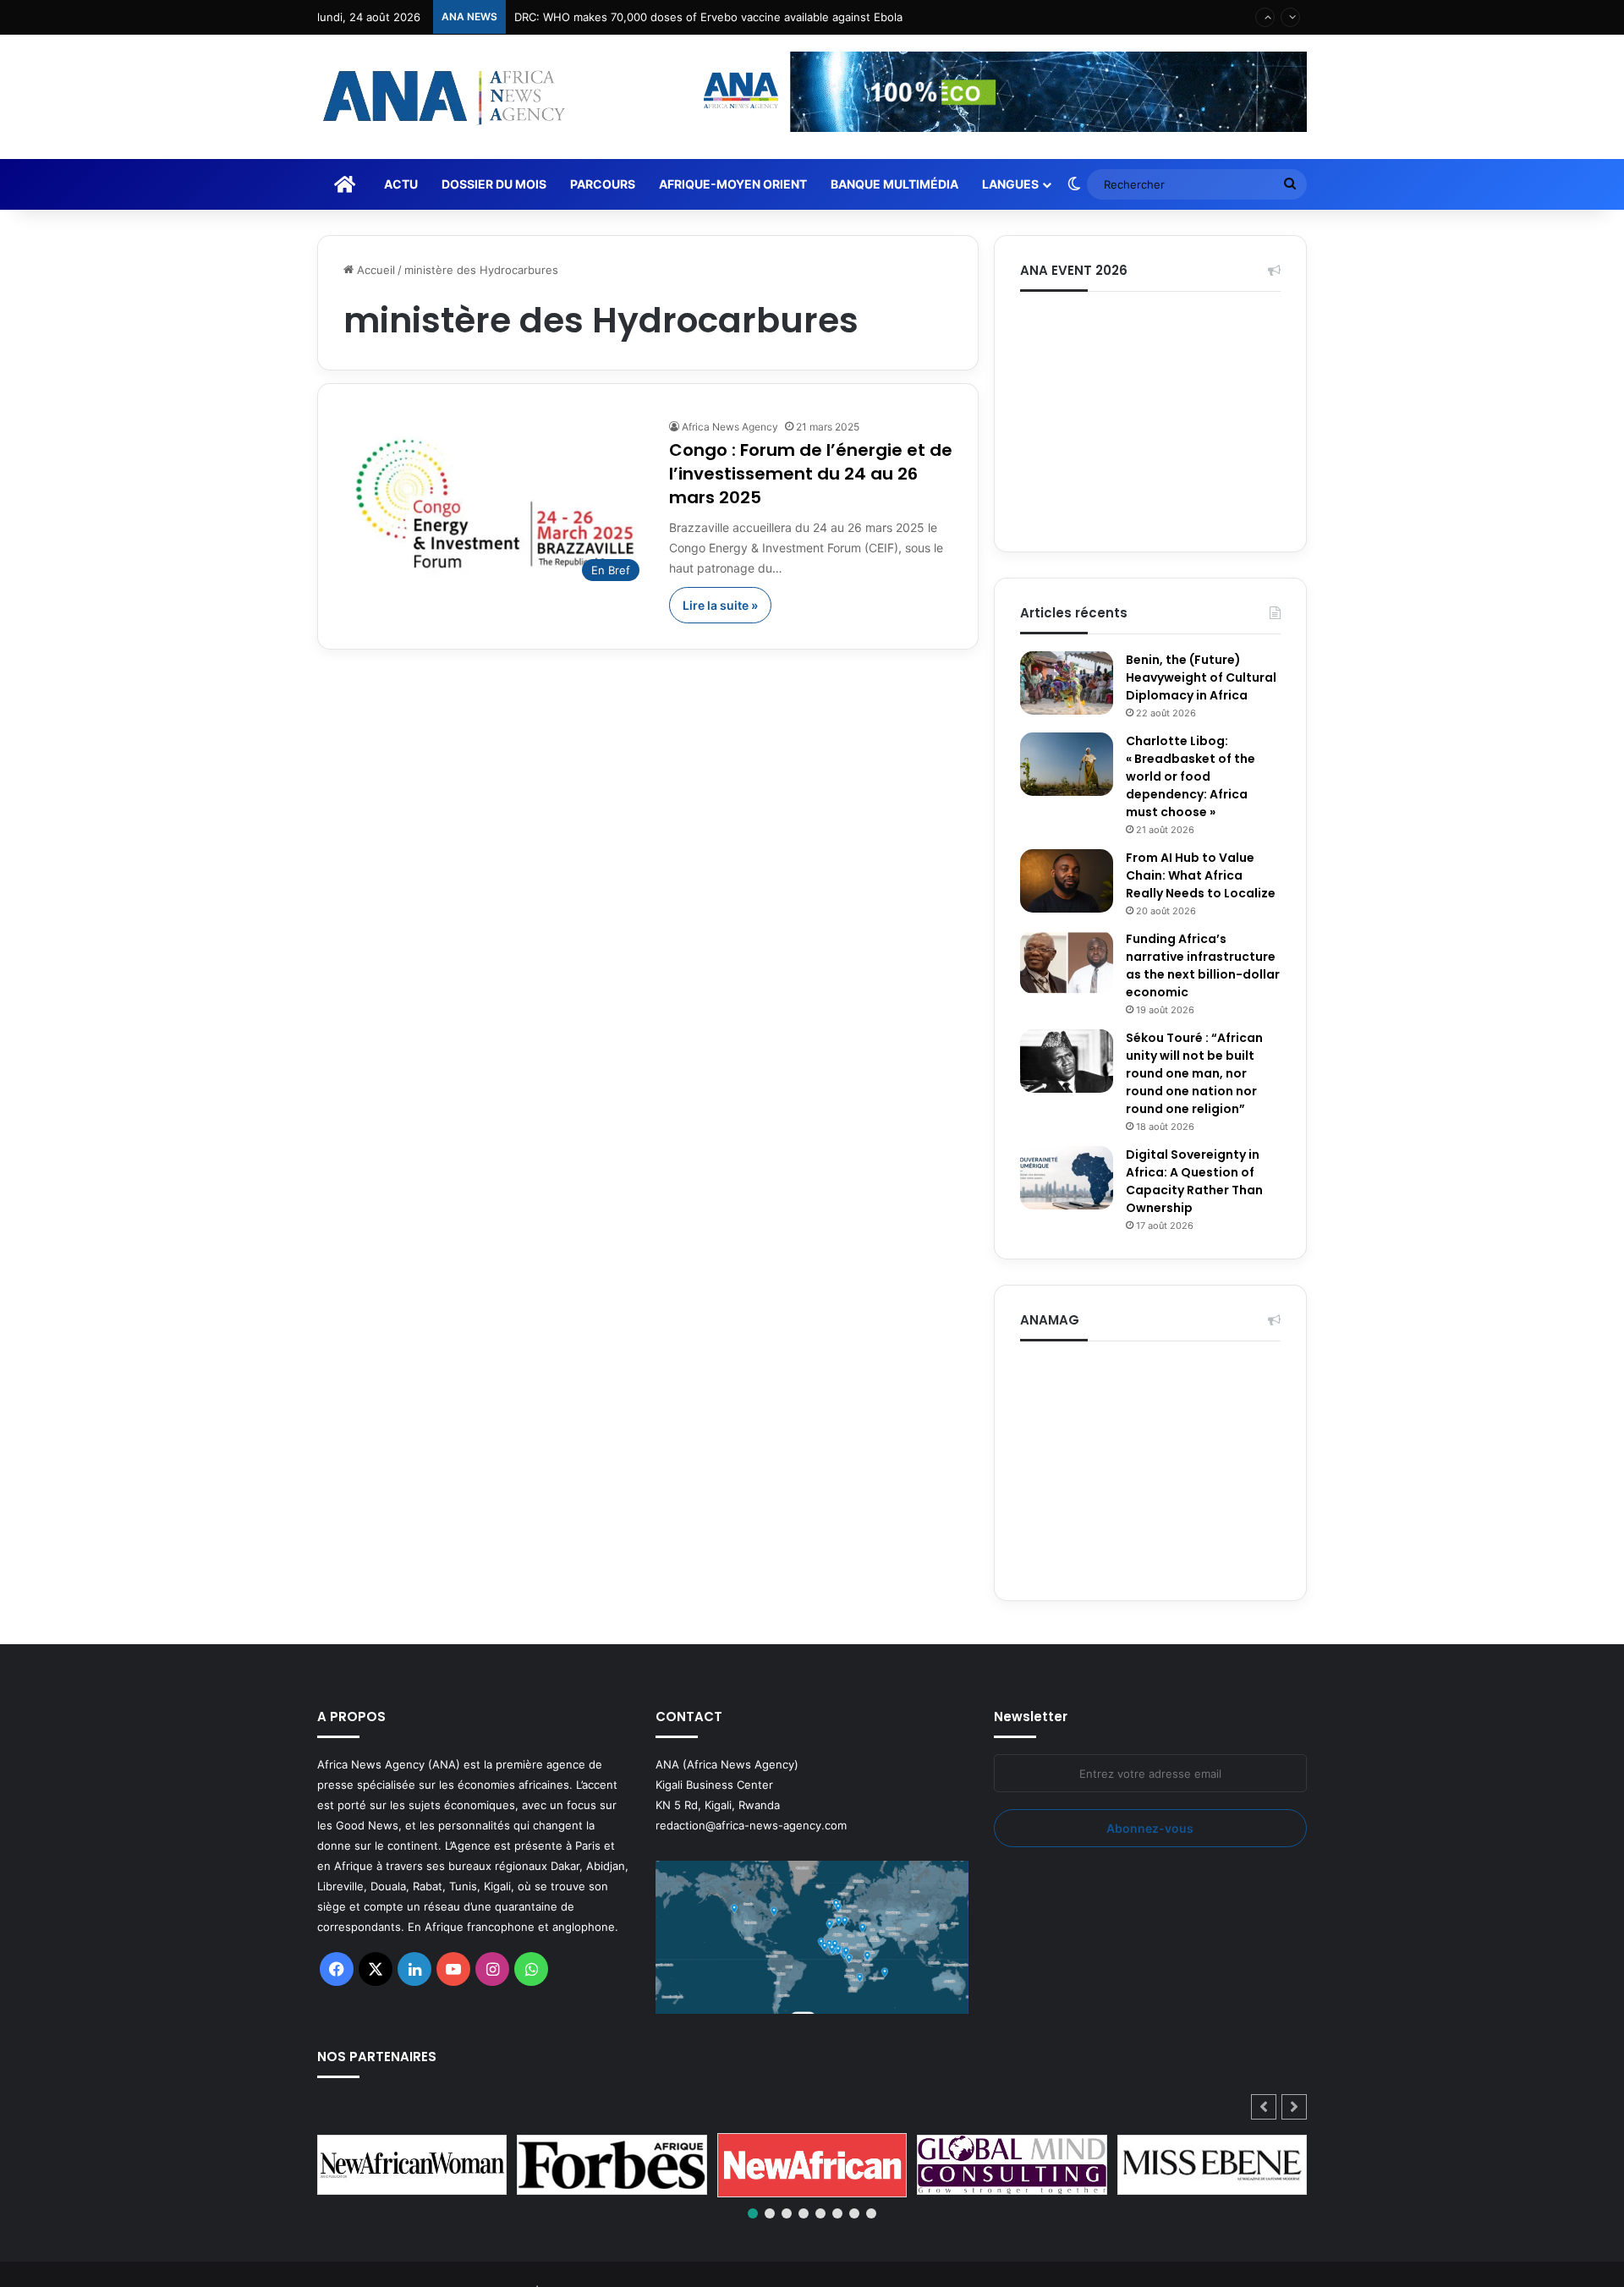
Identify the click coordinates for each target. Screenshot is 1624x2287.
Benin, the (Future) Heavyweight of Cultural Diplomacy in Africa (1201, 677)
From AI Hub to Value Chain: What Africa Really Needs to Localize (1201, 875)
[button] (1294, 2107)
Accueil (374, 270)
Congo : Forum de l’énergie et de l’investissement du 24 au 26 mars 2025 (811, 474)
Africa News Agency (730, 427)
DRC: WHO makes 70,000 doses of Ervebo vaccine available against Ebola (708, 17)
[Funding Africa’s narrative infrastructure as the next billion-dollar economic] (1067, 962)
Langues (1010, 184)
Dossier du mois (494, 184)
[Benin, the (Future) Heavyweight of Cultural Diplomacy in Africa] (1067, 683)
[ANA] (442, 97)
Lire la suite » (720, 605)
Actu (401, 184)
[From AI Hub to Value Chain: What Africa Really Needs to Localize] (1067, 881)
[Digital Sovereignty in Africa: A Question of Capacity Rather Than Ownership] (1067, 1178)
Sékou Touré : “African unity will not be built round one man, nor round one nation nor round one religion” (1194, 1073)
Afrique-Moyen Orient (733, 184)
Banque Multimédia (894, 184)
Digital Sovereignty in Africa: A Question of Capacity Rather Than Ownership (1194, 1181)
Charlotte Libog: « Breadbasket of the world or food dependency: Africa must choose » (1191, 776)
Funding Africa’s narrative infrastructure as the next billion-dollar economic (1203, 965)
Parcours (603, 184)
